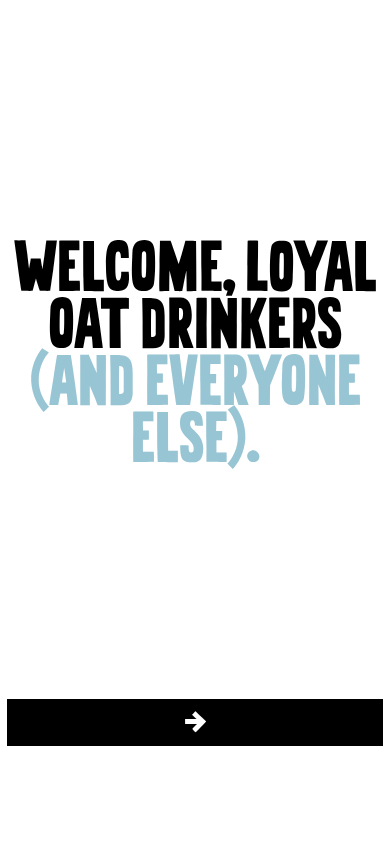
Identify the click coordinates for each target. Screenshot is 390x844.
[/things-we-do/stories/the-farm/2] (195, 722)
